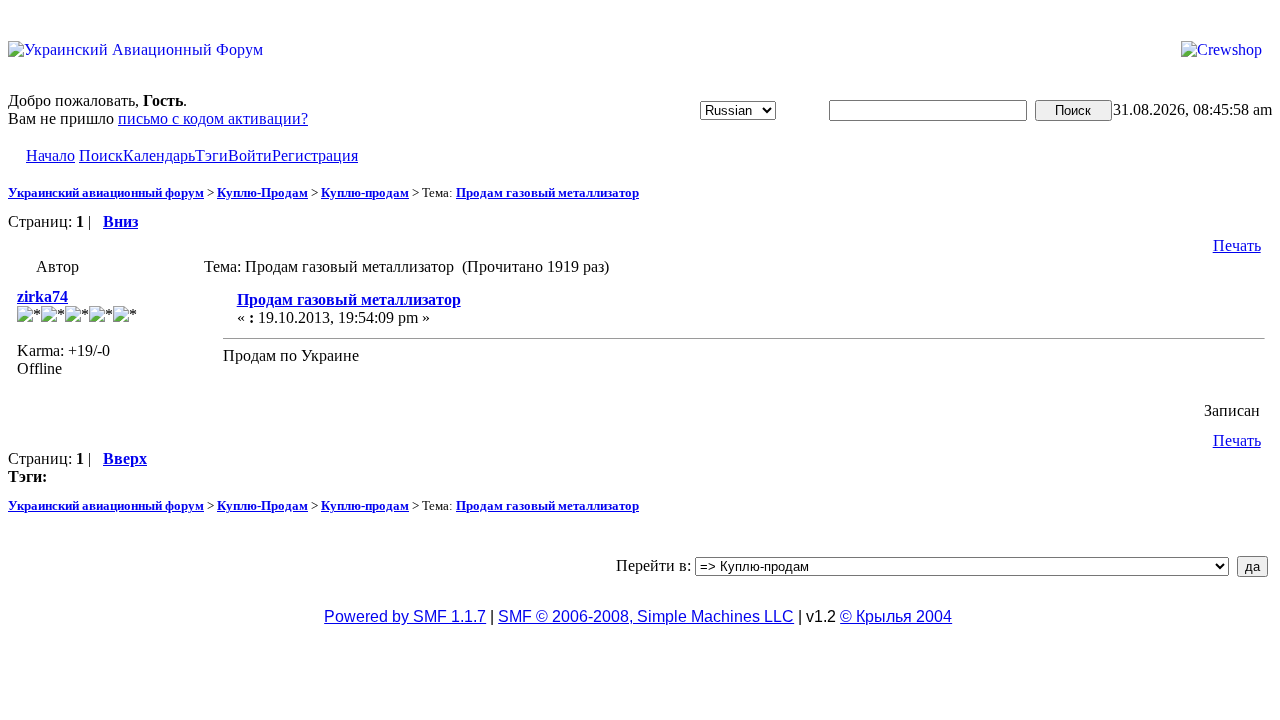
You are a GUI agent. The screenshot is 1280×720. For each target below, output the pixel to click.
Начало (50, 155)
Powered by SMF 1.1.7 (405, 616)
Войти (250, 155)
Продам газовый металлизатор (547, 192)
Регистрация (315, 155)
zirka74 (42, 296)
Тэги (211, 155)
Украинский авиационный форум (106, 192)
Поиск (101, 155)
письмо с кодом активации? (213, 118)
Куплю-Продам (262, 192)
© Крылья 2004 (896, 616)
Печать (1237, 245)
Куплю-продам (365, 192)
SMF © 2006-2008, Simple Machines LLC (646, 616)
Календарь (159, 155)
